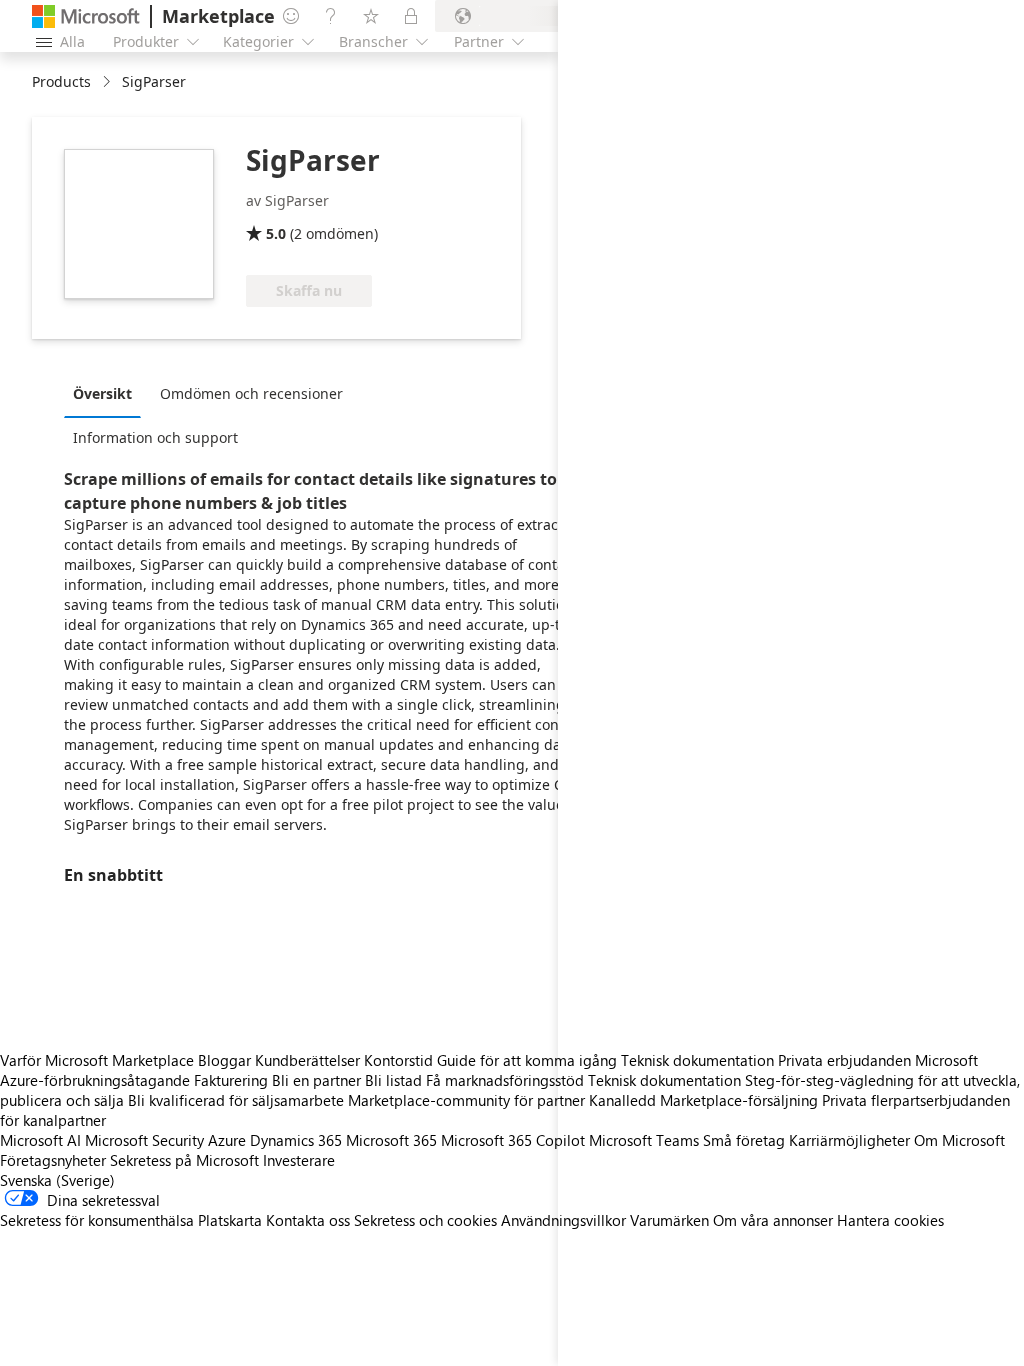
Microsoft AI (40, 1140)
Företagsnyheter (53, 1160)
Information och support (155, 437)
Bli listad (393, 1080)
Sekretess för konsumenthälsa (97, 1220)
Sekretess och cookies (425, 1220)
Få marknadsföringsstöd (505, 1080)
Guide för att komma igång (527, 1060)
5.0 (276, 233)
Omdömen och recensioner (251, 393)
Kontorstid (398, 1060)
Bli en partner (316, 1080)
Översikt (102, 393)
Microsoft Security (144, 1140)
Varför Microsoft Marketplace (97, 1060)
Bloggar (224, 1060)
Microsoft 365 (391, 1140)
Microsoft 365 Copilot (513, 1140)
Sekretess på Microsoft (184, 1160)
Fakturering (231, 1080)
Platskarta (230, 1220)
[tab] (107, 393)
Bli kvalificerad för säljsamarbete (236, 1100)
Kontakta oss (308, 1220)
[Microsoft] (86, 16)
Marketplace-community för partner (466, 1100)
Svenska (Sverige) (57, 1180)
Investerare (299, 1160)
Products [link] (61, 81)
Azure (227, 1140)
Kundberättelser (307, 1060)
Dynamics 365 (296, 1140)
